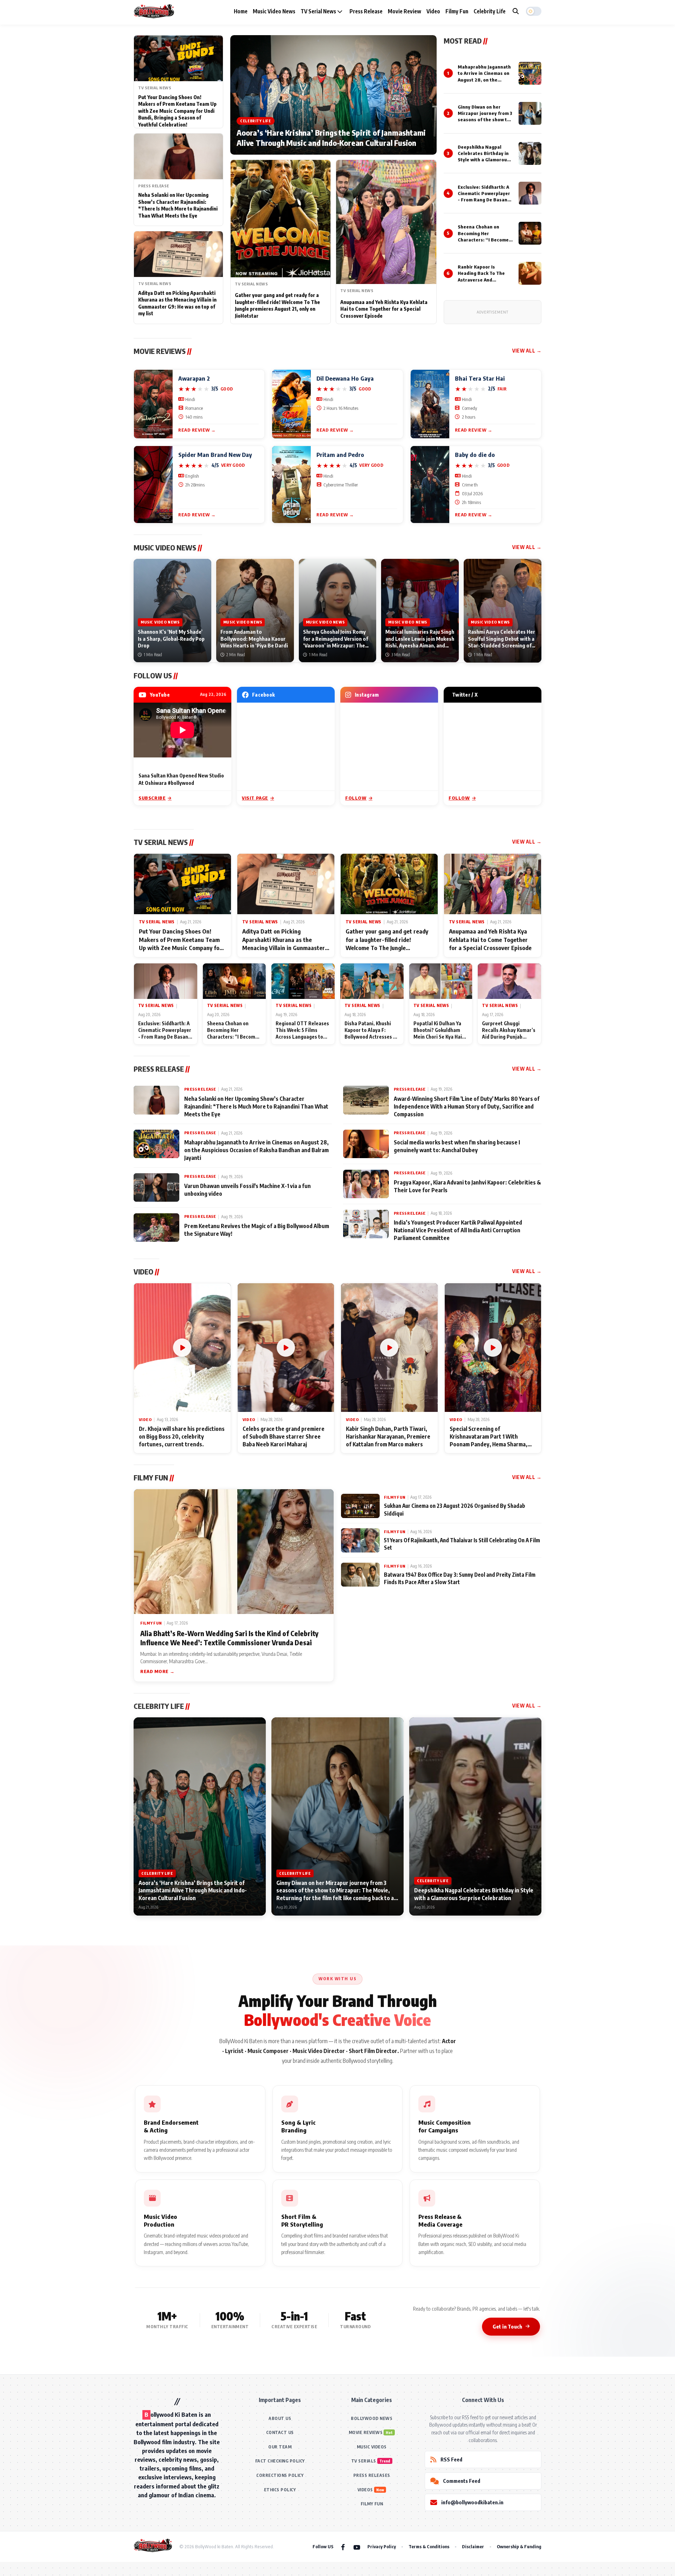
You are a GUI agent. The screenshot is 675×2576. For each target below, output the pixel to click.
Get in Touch (507, 2326)
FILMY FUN (372, 2504)
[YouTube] (357, 2547)
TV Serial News (319, 11)
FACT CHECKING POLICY (280, 2461)
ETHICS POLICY (280, 2490)
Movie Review (404, 11)
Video (433, 11)
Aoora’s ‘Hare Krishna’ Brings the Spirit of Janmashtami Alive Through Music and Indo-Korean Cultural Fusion (331, 138)
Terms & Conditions (429, 2546)
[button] (534, 11)
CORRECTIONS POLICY (280, 2475)
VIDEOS (365, 2490)
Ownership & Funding (519, 2546)
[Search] (516, 11)
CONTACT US (280, 2432)
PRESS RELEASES (372, 2475)
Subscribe (152, 798)
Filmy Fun (457, 11)
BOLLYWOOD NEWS (372, 2418)
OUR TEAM (280, 2447)
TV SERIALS (364, 2461)
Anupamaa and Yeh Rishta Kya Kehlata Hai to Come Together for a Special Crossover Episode (384, 309)
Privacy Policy (382, 2546)
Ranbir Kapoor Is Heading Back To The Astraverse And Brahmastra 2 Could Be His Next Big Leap (484, 280)
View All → (527, 351)
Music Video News (274, 11)
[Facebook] (343, 2547)
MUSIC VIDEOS (372, 2447)
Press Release (366, 11)
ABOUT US (280, 2418)
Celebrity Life (490, 11)
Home (241, 11)
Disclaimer (473, 2546)
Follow (356, 798)
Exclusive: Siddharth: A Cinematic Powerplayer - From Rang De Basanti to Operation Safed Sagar (484, 200)
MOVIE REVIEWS (366, 2432)
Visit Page (255, 798)
